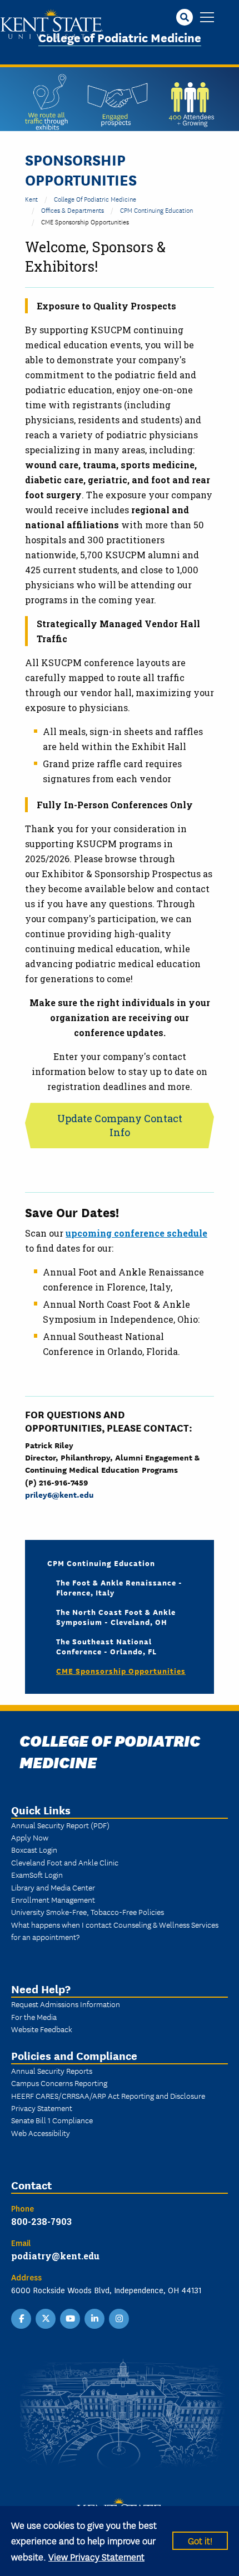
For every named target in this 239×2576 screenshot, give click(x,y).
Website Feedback (42, 2029)
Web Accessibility (41, 2133)
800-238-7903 (41, 2221)
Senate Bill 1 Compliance (52, 2120)
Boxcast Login (34, 1849)
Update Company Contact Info (120, 1125)
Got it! (200, 2540)
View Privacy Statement (96, 2556)
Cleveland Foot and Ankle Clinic (65, 1862)
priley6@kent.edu (59, 1494)
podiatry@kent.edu (55, 2256)
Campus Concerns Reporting (59, 2083)
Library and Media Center (53, 1887)
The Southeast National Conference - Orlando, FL (106, 1646)
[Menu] (207, 18)
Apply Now (30, 1837)
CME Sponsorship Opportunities (121, 1670)
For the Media (34, 2017)
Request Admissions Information (66, 2004)
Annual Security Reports (52, 2070)
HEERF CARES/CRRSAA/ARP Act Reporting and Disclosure (108, 2095)
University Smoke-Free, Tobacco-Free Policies (88, 1912)
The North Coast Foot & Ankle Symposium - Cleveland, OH (116, 1617)
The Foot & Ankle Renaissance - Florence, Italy (119, 1587)
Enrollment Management (53, 1899)
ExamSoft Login (37, 1874)
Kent (31, 199)
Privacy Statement (42, 2108)
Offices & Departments (73, 210)
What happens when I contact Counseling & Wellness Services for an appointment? (115, 1930)
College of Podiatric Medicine (120, 37)
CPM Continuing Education (156, 210)
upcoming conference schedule (136, 1233)
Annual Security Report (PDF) (60, 1825)
